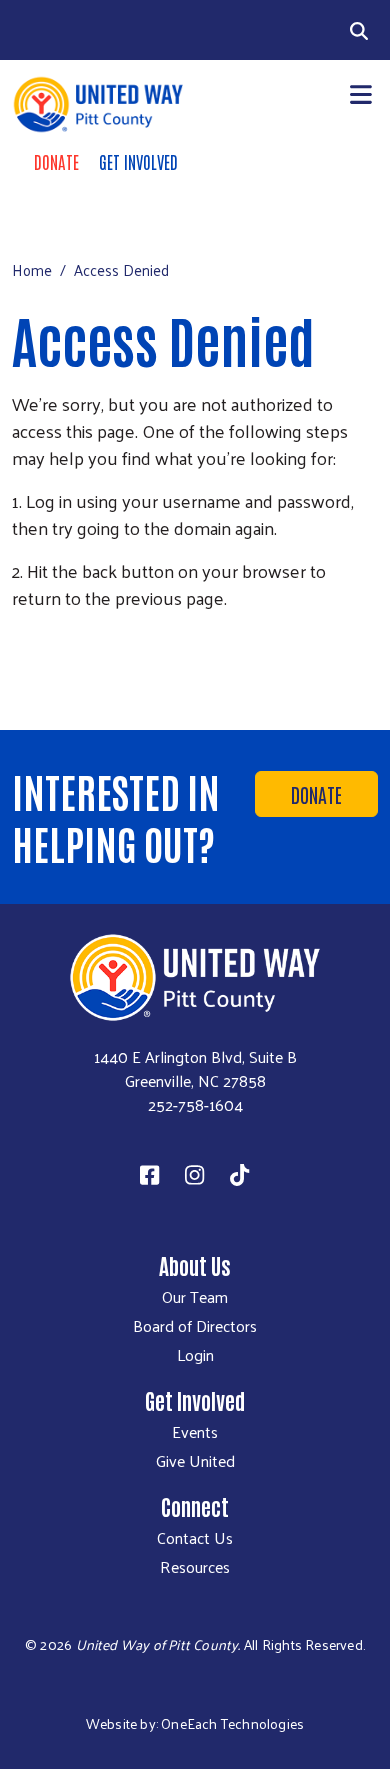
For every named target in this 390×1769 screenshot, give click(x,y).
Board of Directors (195, 1326)
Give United (195, 1461)
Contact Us (195, 1538)
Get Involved (138, 161)
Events (195, 1432)
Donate (56, 161)
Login (195, 1355)
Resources (195, 1567)
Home (32, 269)
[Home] (97, 104)
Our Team (195, 1297)
